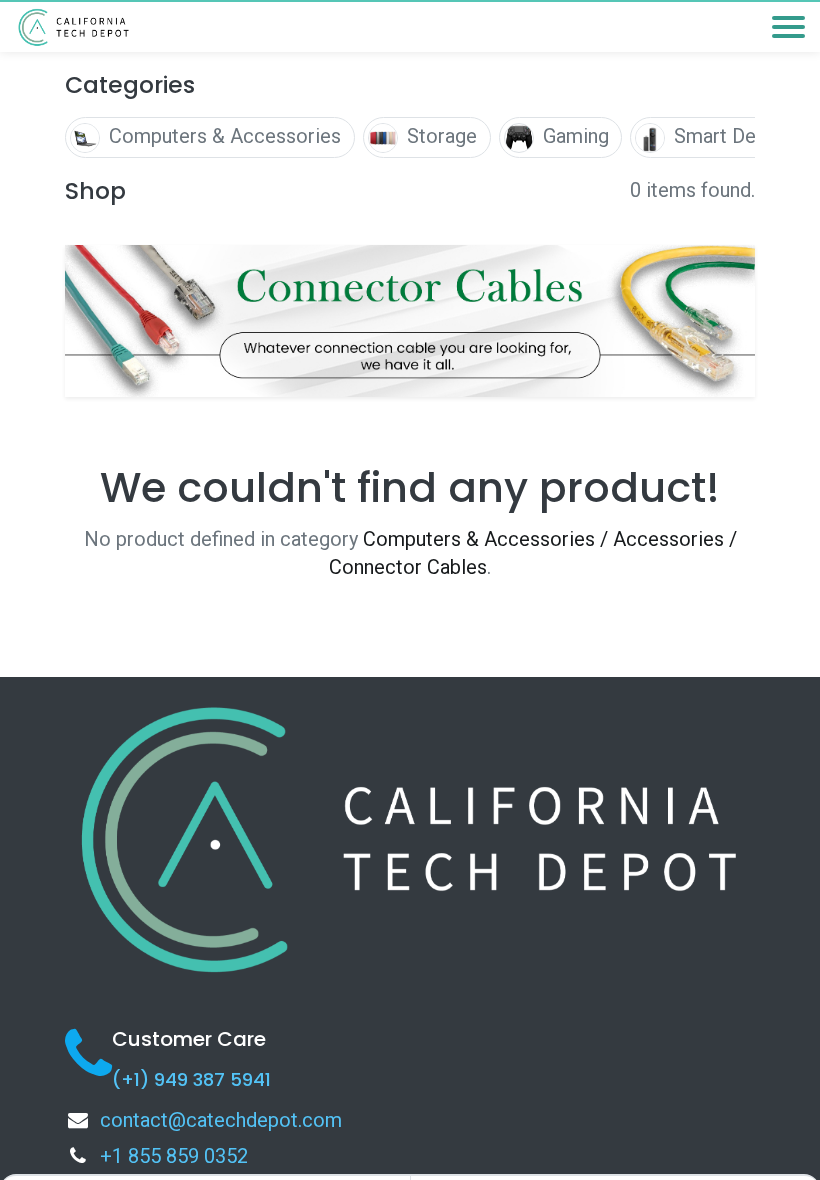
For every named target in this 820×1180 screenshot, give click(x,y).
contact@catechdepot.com (221, 1120)
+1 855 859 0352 (174, 1156)
